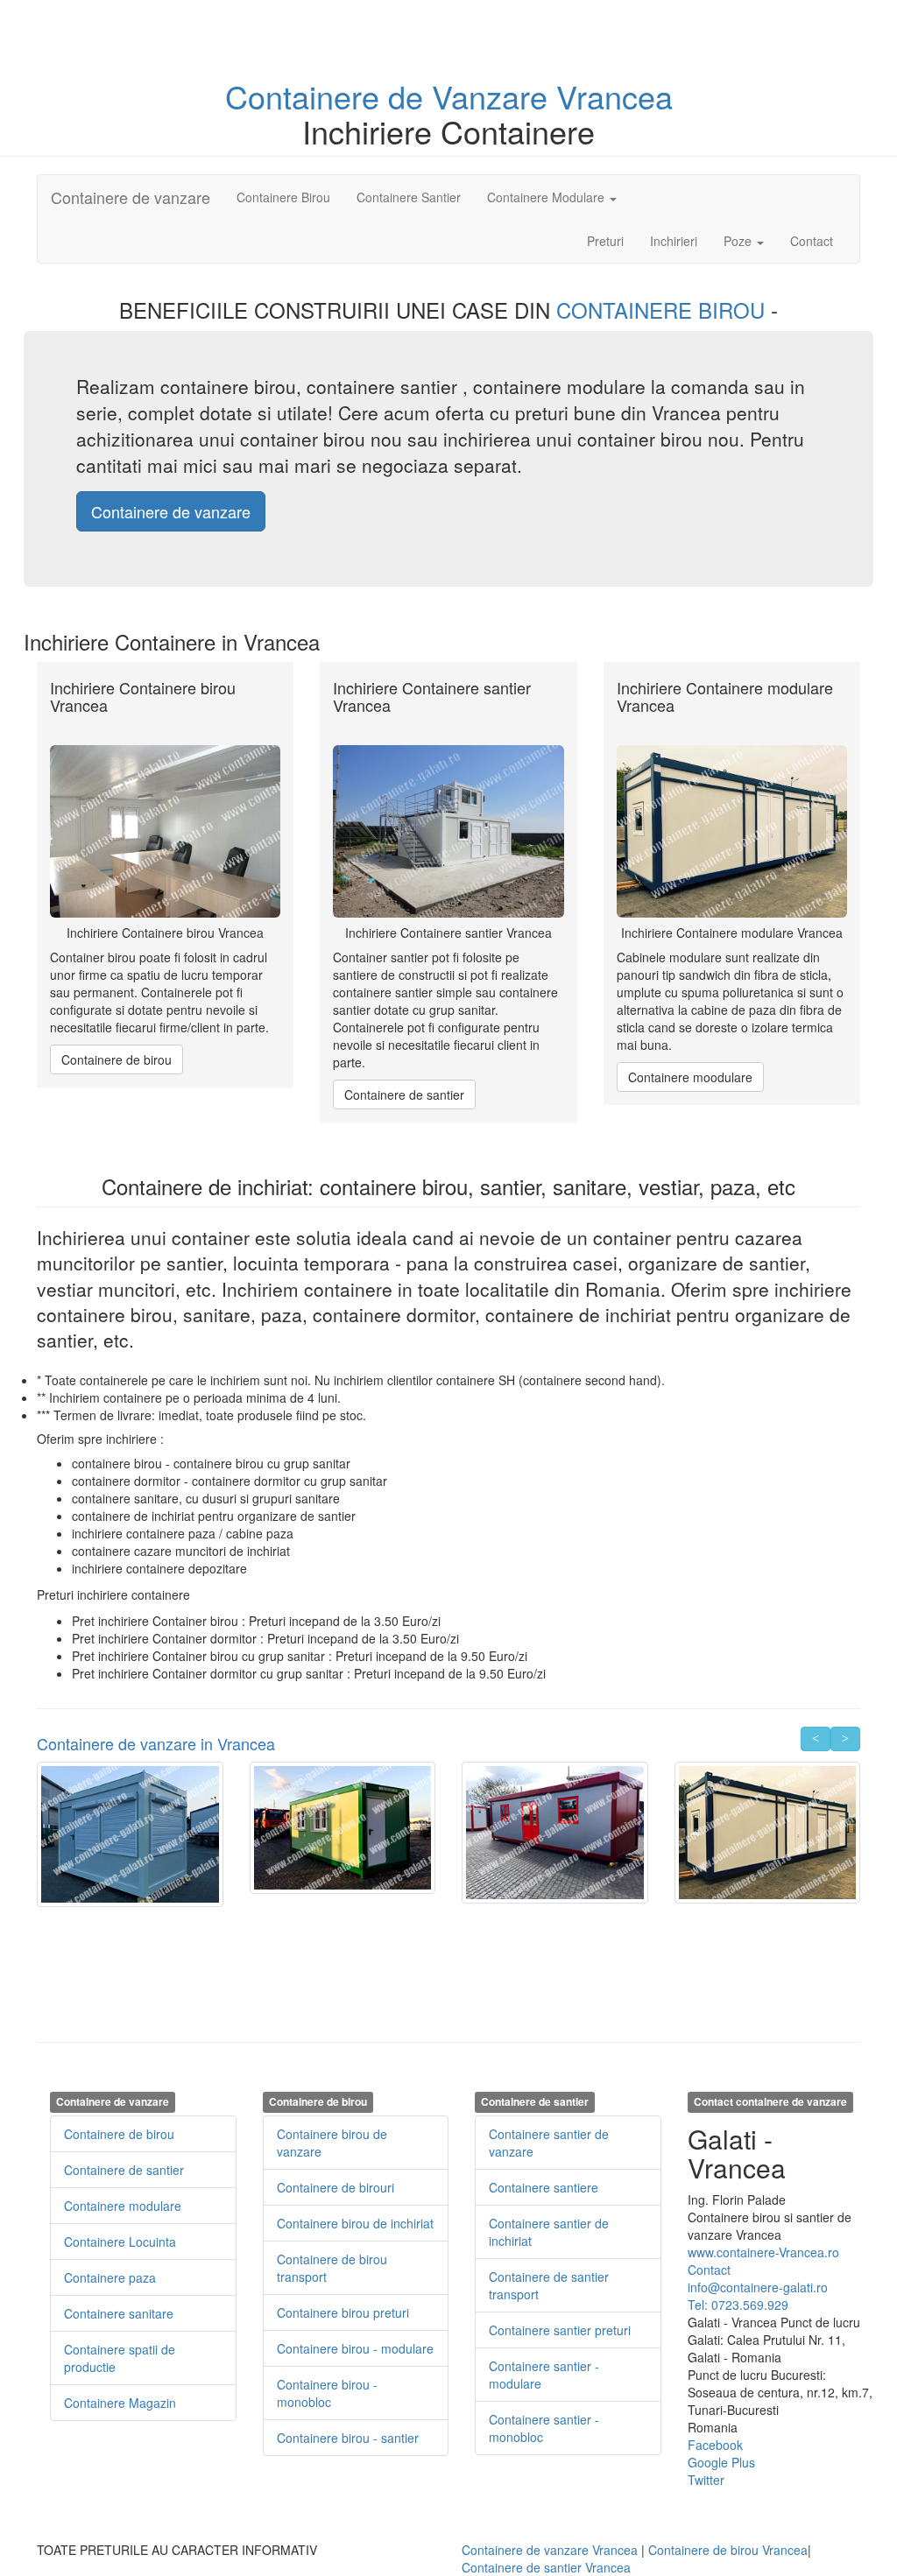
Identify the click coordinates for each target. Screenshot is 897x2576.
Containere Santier (409, 197)
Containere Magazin (120, 2403)
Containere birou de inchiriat (355, 2223)
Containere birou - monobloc (327, 2393)
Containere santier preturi (560, 2330)
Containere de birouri (335, 2187)
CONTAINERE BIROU (664, 310)
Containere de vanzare (131, 197)
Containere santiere (544, 2187)
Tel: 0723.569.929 (738, 2305)
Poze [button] (739, 241)
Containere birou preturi (343, 2312)
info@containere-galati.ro (758, 2287)
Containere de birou (117, 1059)
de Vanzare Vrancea (530, 96)
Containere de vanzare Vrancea (550, 2550)
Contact (812, 241)
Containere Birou (283, 197)
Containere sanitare (119, 2313)
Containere (307, 96)
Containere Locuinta (120, 2242)
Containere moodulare (690, 1077)
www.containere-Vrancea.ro (763, 2252)
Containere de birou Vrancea (728, 2550)
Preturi (612, 240)
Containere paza (110, 2277)
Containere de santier (404, 1094)
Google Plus (721, 2462)
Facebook (715, 2445)
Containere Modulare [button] (547, 197)
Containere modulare (123, 2206)
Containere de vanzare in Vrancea (156, 1743)
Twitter (706, 2480)
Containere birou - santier (348, 2438)
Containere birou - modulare (355, 2348)
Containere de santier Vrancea (546, 2567)
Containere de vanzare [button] (171, 511)
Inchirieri (674, 241)
